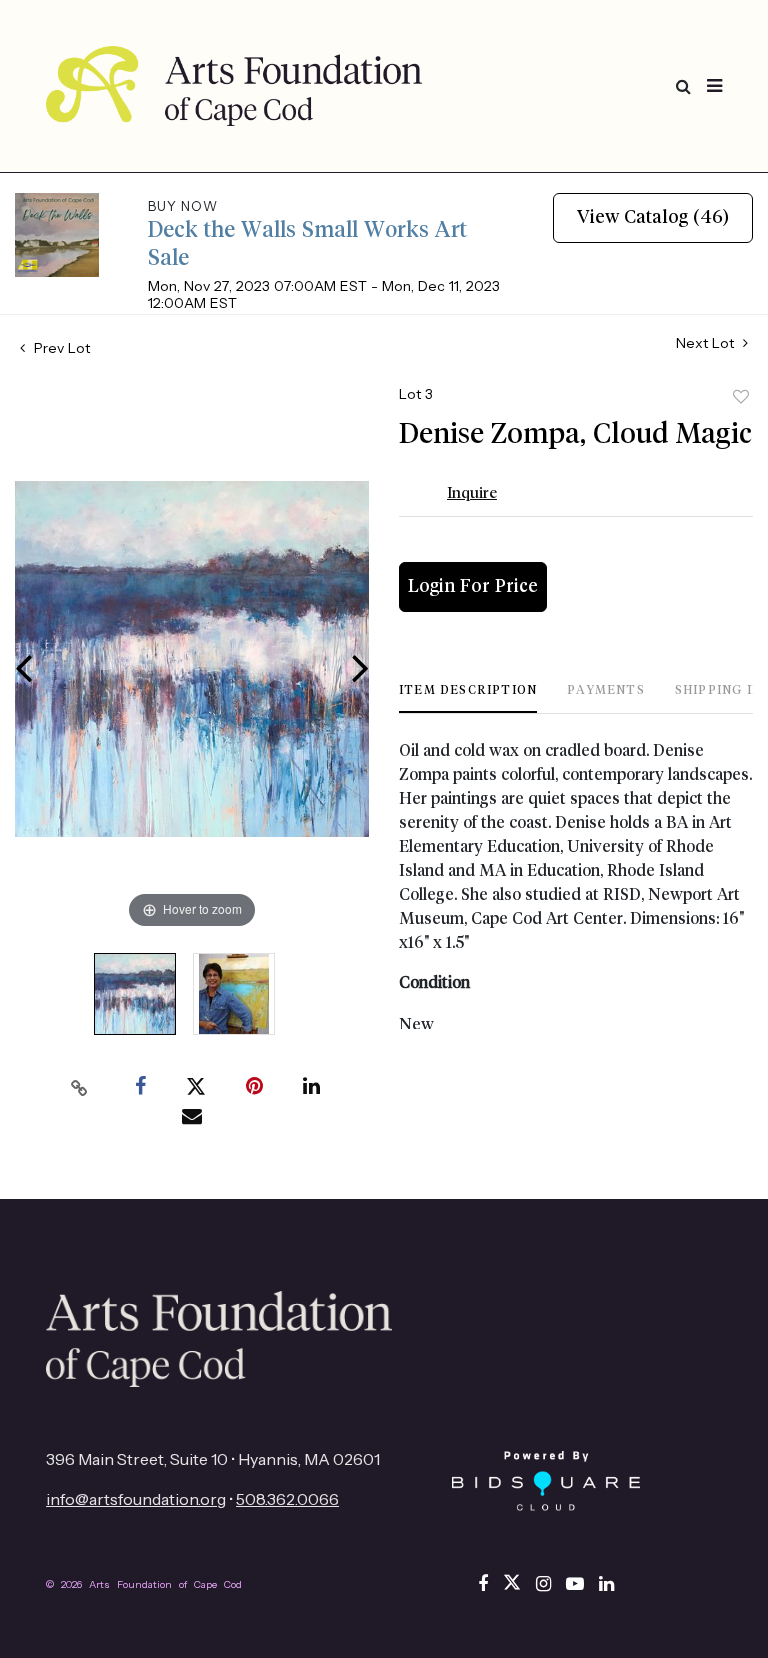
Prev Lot (60, 348)
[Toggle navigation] (714, 86)
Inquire (472, 493)
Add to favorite (741, 397)
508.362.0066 (287, 1499)
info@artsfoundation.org (136, 1499)
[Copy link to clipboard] (80, 1087)
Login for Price (473, 587)
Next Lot (707, 343)
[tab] (468, 698)
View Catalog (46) (653, 218)
